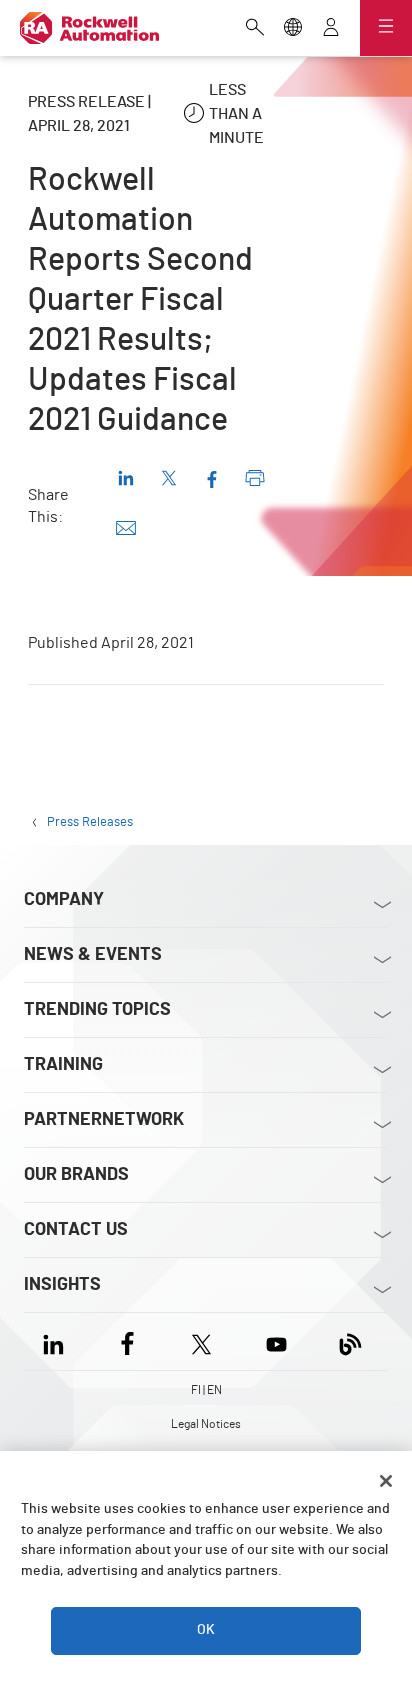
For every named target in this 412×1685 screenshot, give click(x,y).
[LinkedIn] (57, 1341)
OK (206, 1630)
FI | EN (206, 1390)
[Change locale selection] (293, 29)
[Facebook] (127, 1341)
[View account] (331, 29)
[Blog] (350, 1341)
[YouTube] (276, 1341)
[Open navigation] (386, 28)
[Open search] (255, 29)
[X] (201, 1341)
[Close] (386, 1481)
